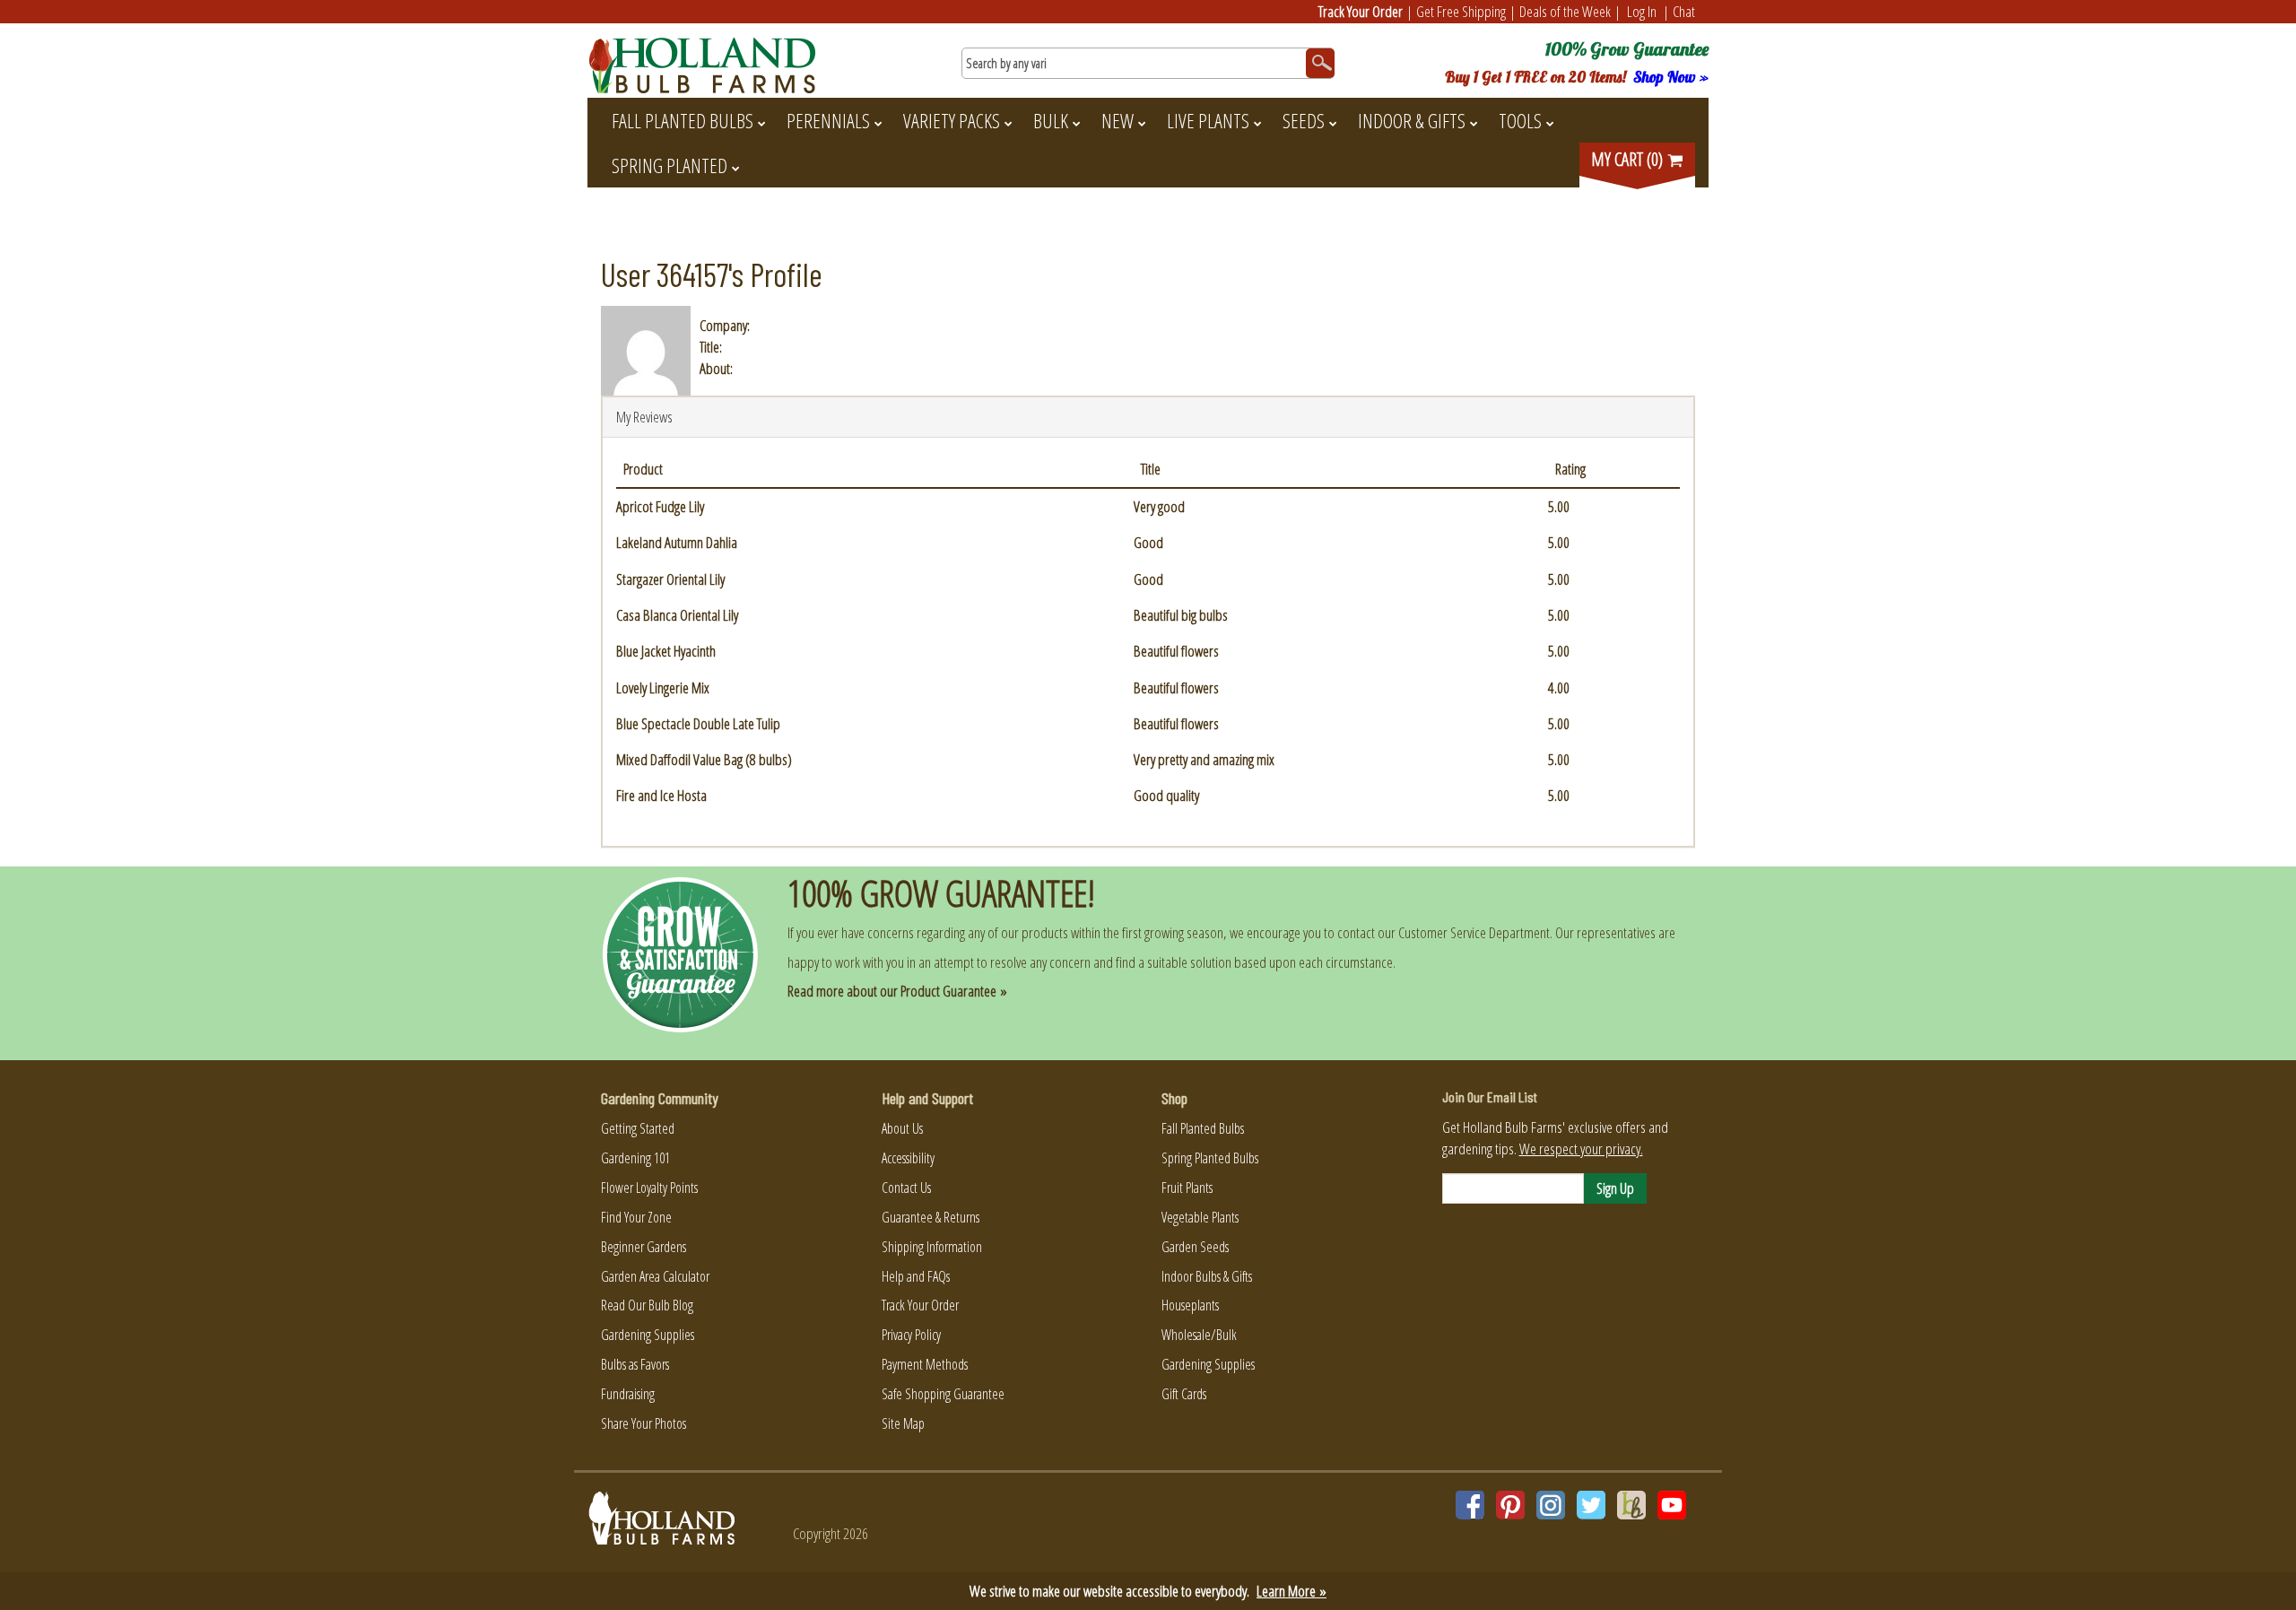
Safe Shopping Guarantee (943, 1394)
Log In (1642, 11)
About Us (902, 1128)
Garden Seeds (1195, 1247)
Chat (1684, 11)
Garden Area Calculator (655, 1276)
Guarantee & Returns (931, 1217)
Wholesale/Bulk (1199, 1335)
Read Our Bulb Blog (647, 1305)
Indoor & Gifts (1412, 120)
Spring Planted (670, 165)
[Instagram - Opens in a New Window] (1551, 1505)
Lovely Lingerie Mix (663, 688)
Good (1148, 542)
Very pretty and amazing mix (1204, 759)
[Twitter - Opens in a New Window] (1591, 1505)
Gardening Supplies (648, 1335)
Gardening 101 (635, 1158)
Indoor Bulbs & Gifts (1207, 1276)
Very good (1159, 506)
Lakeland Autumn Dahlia (677, 542)
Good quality (1166, 795)
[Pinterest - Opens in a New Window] (1510, 1505)
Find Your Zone (636, 1217)
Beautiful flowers (1176, 651)
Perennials (828, 120)
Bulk (1051, 120)
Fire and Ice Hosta (661, 795)
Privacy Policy (911, 1335)
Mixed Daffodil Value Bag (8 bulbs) (704, 759)
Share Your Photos (644, 1423)
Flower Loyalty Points (649, 1188)
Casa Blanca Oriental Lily (677, 615)
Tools (1520, 120)
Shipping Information (932, 1247)
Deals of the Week (1565, 11)
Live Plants (1208, 120)
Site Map (903, 1423)
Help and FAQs (916, 1276)
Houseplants (1190, 1305)
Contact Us (906, 1188)
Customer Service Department (1474, 932)
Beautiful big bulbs (1181, 615)
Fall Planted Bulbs (683, 120)
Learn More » (1291, 1591)
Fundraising (628, 1394)
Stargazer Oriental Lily (670, 579)
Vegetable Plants (1200, 1217)
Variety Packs (952, 120)
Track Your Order (1361, 11)
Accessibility (908, 1158)
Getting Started (638, 1128)
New (1118, 120)
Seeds (1304, 120)
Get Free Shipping (1461, 11)
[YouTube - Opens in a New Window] (1672, 1505)
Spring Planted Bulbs (1210, 1158)
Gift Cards (1184, 1394)
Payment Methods (925, 1364)
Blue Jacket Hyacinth (666, 651)
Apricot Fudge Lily (660, 506)
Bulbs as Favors (635, 1364)
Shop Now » (1671, 77)
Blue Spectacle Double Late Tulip (698, 723)
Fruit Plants (1187, 1188)
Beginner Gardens (644, 1247)
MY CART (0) (1629, 159)
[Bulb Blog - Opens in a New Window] (1631, 1505)
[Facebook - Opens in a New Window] (1470, 1505)
